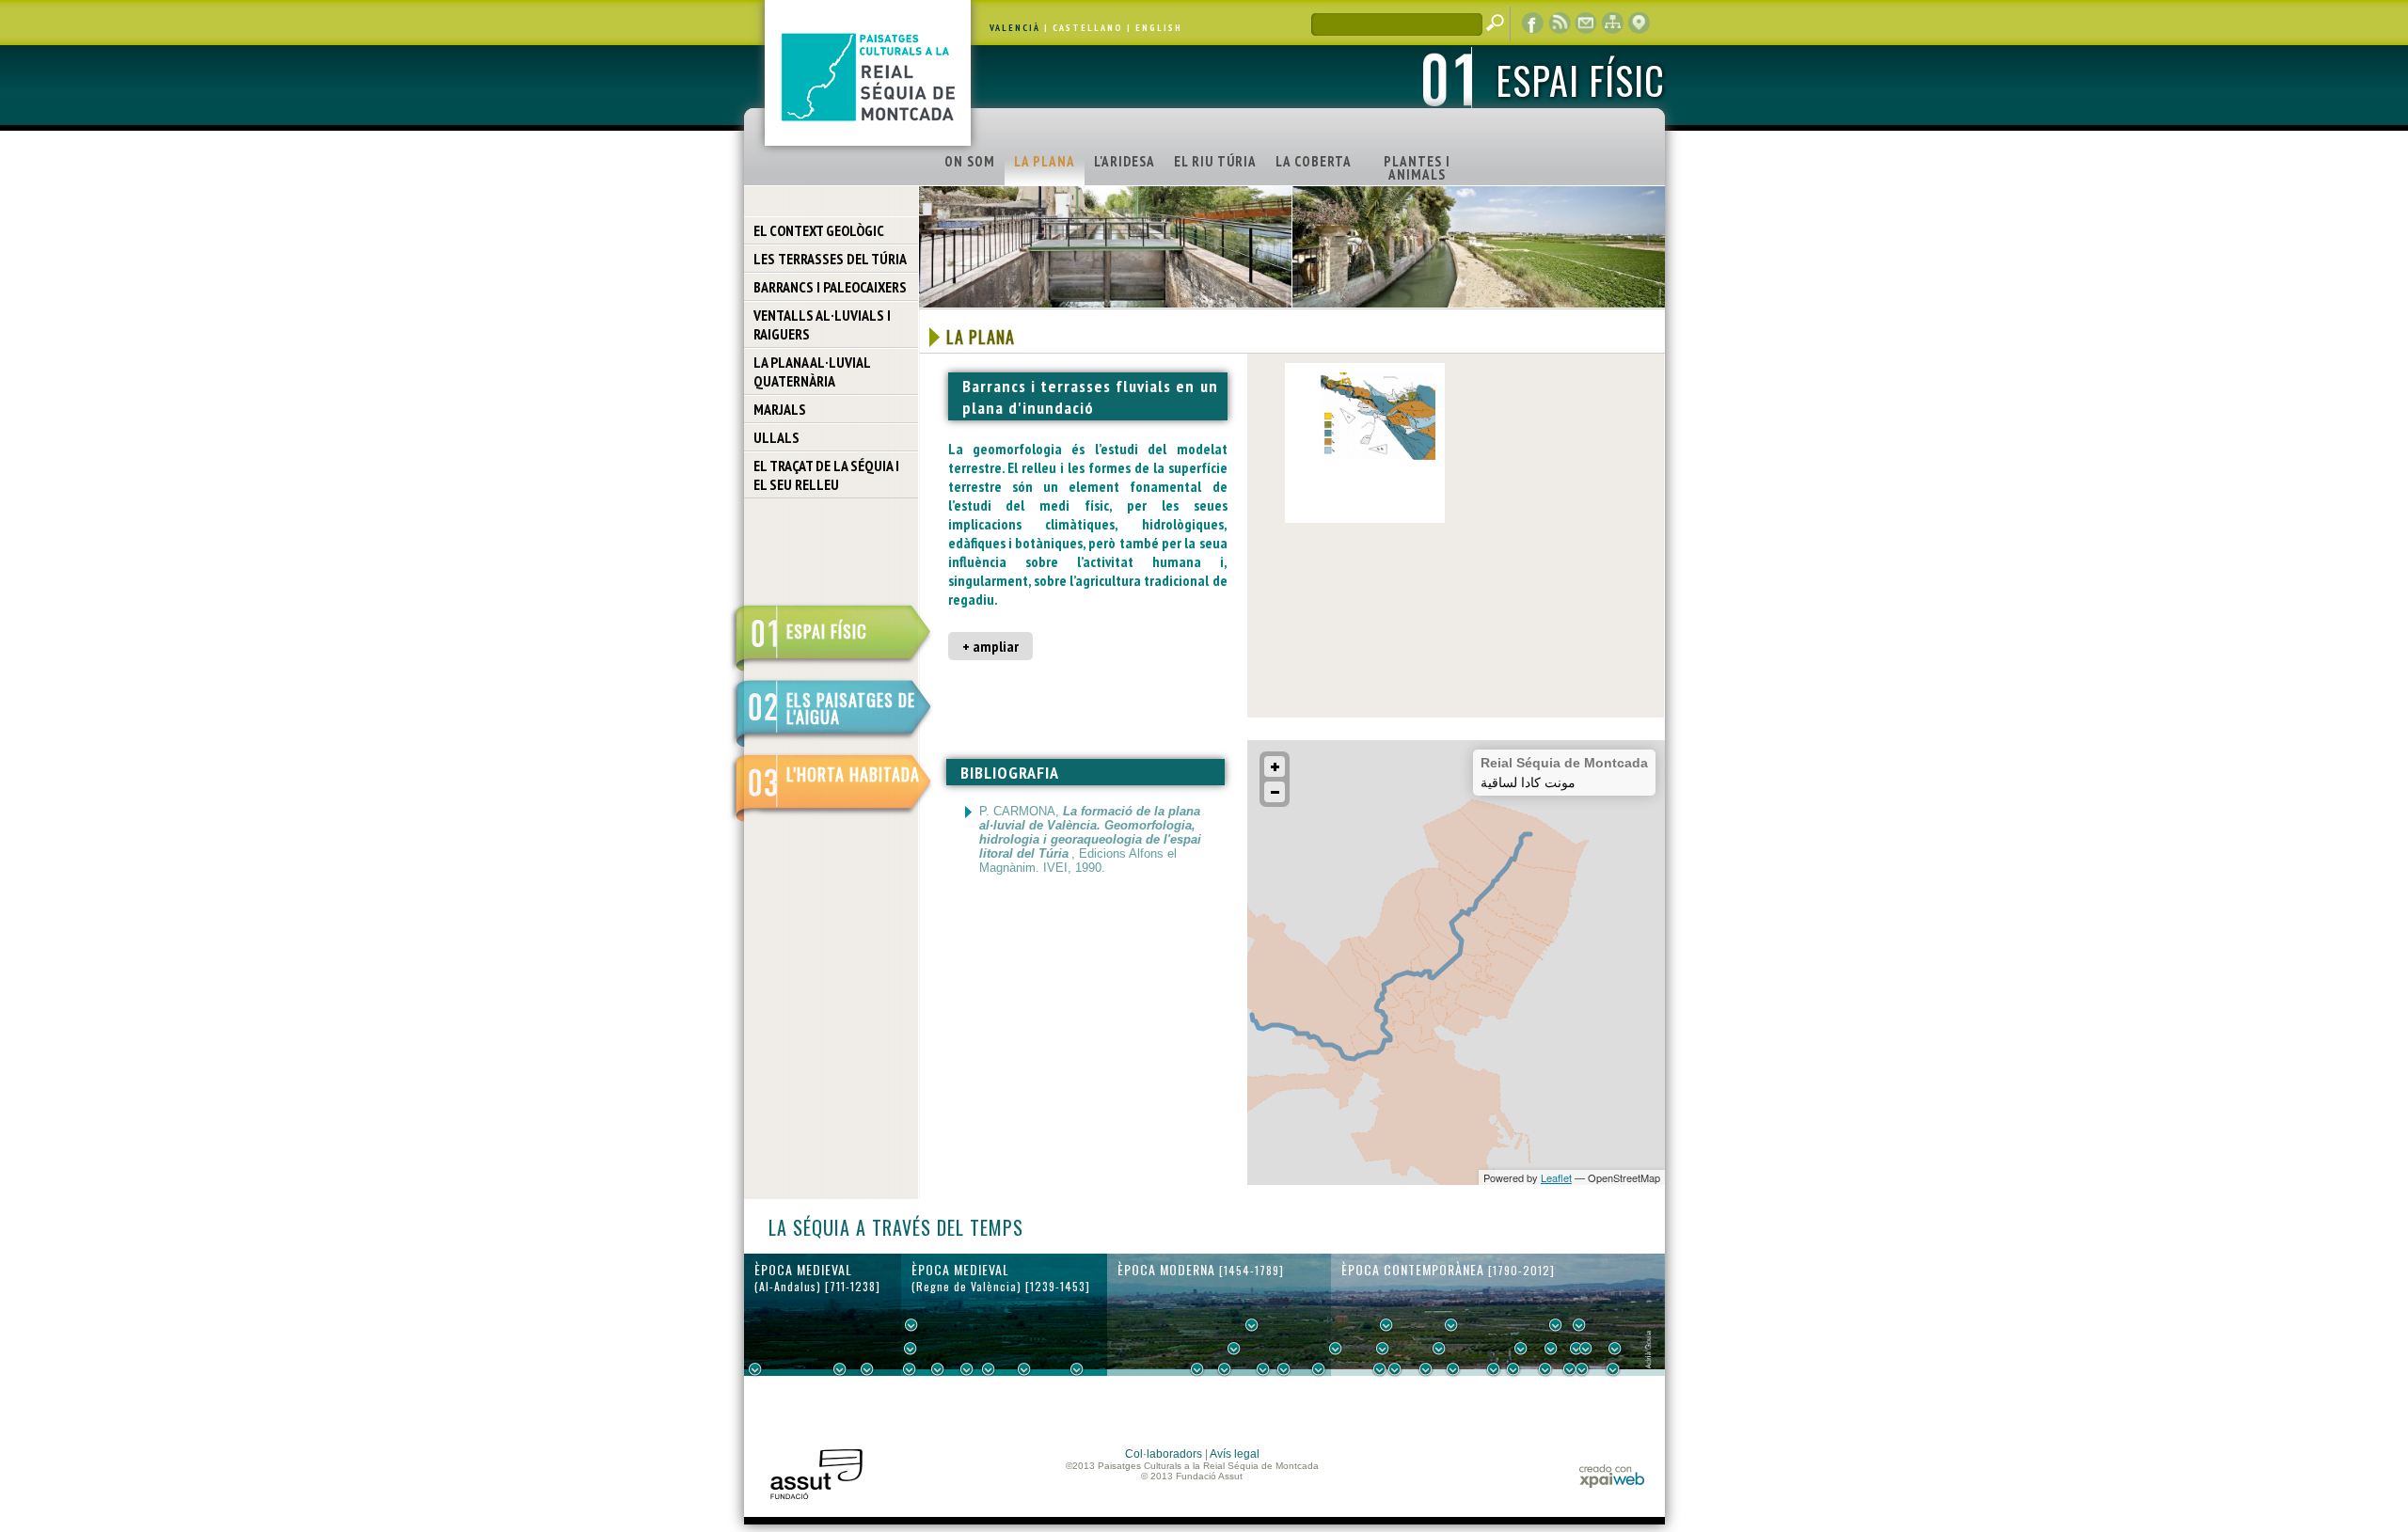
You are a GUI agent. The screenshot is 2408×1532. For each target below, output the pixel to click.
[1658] (1252, 1325)
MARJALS (780, 409)
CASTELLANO (1088, 28)
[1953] (1576, 1349)
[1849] (1426, 1369)
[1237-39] (910, 1369)
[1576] (1197, 1369)
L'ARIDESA (1125, 161)
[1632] (1234, 1349)
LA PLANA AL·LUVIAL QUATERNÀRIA (812, 371)
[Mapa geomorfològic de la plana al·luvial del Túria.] (1378, 456)
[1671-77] (1263, 1369)
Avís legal (1235, 1454)
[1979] (1613, 1369)
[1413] (1077, 1369)
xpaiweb (1612, 1476)
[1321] (989, 1369)
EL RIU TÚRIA (1215, 161)
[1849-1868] (1439, 1349)
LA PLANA (1045, 161)
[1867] (1451, 1325)
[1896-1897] (1494, 1369)
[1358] (1024, 1369)
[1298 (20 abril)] (967, 1369)
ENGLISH (1159, 28)
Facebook (1533, 24)
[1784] (1336, 1349)
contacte (1586, 24)
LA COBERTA (1314, 161)
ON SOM (970, 161)
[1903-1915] (1521, 1349)
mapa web (1612, 24)
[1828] (1395, 1369)
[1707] (1284, 1369)
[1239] (911, 1349)
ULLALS (776, 437)
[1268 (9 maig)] (938, 1369)
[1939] (1556, 1325)
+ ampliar (990, 646)
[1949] (1570, 1369)
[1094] (867, 1369)
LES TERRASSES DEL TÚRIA (830, 259)
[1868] (1453, 1369)
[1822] (1386, 1325)
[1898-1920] (1513, 1369)
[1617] (1225, 1369)
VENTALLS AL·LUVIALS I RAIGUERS (822, 324)
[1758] (1319, 1369)
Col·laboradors (1164, 1454)
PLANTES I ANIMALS (1417, 168)
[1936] (1551, 1349)
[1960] (1586, 1349)
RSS (1560, 24)
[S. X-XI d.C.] (840, 1369)
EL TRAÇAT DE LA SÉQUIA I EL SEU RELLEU (826, 475)
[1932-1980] (1615, 1349)
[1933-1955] (1579, 1325)
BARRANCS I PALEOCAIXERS (830, 287)
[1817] (1380, 1369)
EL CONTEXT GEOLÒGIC (819, 230)
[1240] (911, 1325)
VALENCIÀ (1015, 28)
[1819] (1383, 1349)
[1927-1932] (1545, 1369)
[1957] (1582, 1369)
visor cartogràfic (1639, 24)
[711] (755, 1369)
